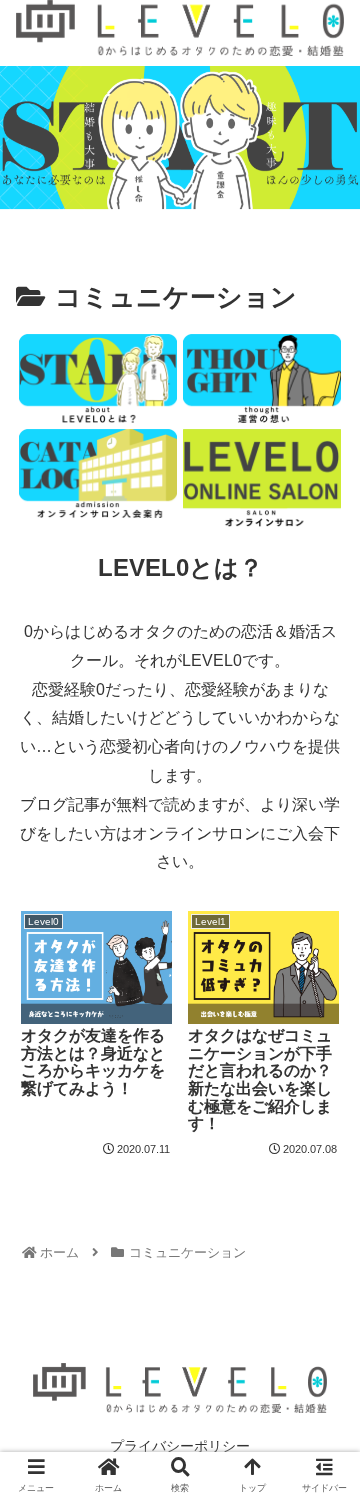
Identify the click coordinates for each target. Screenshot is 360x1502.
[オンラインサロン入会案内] (97, 477)
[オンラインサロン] (261, 477)
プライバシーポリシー (180, 1446)
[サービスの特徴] (97, 378)
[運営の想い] (261, 378)
